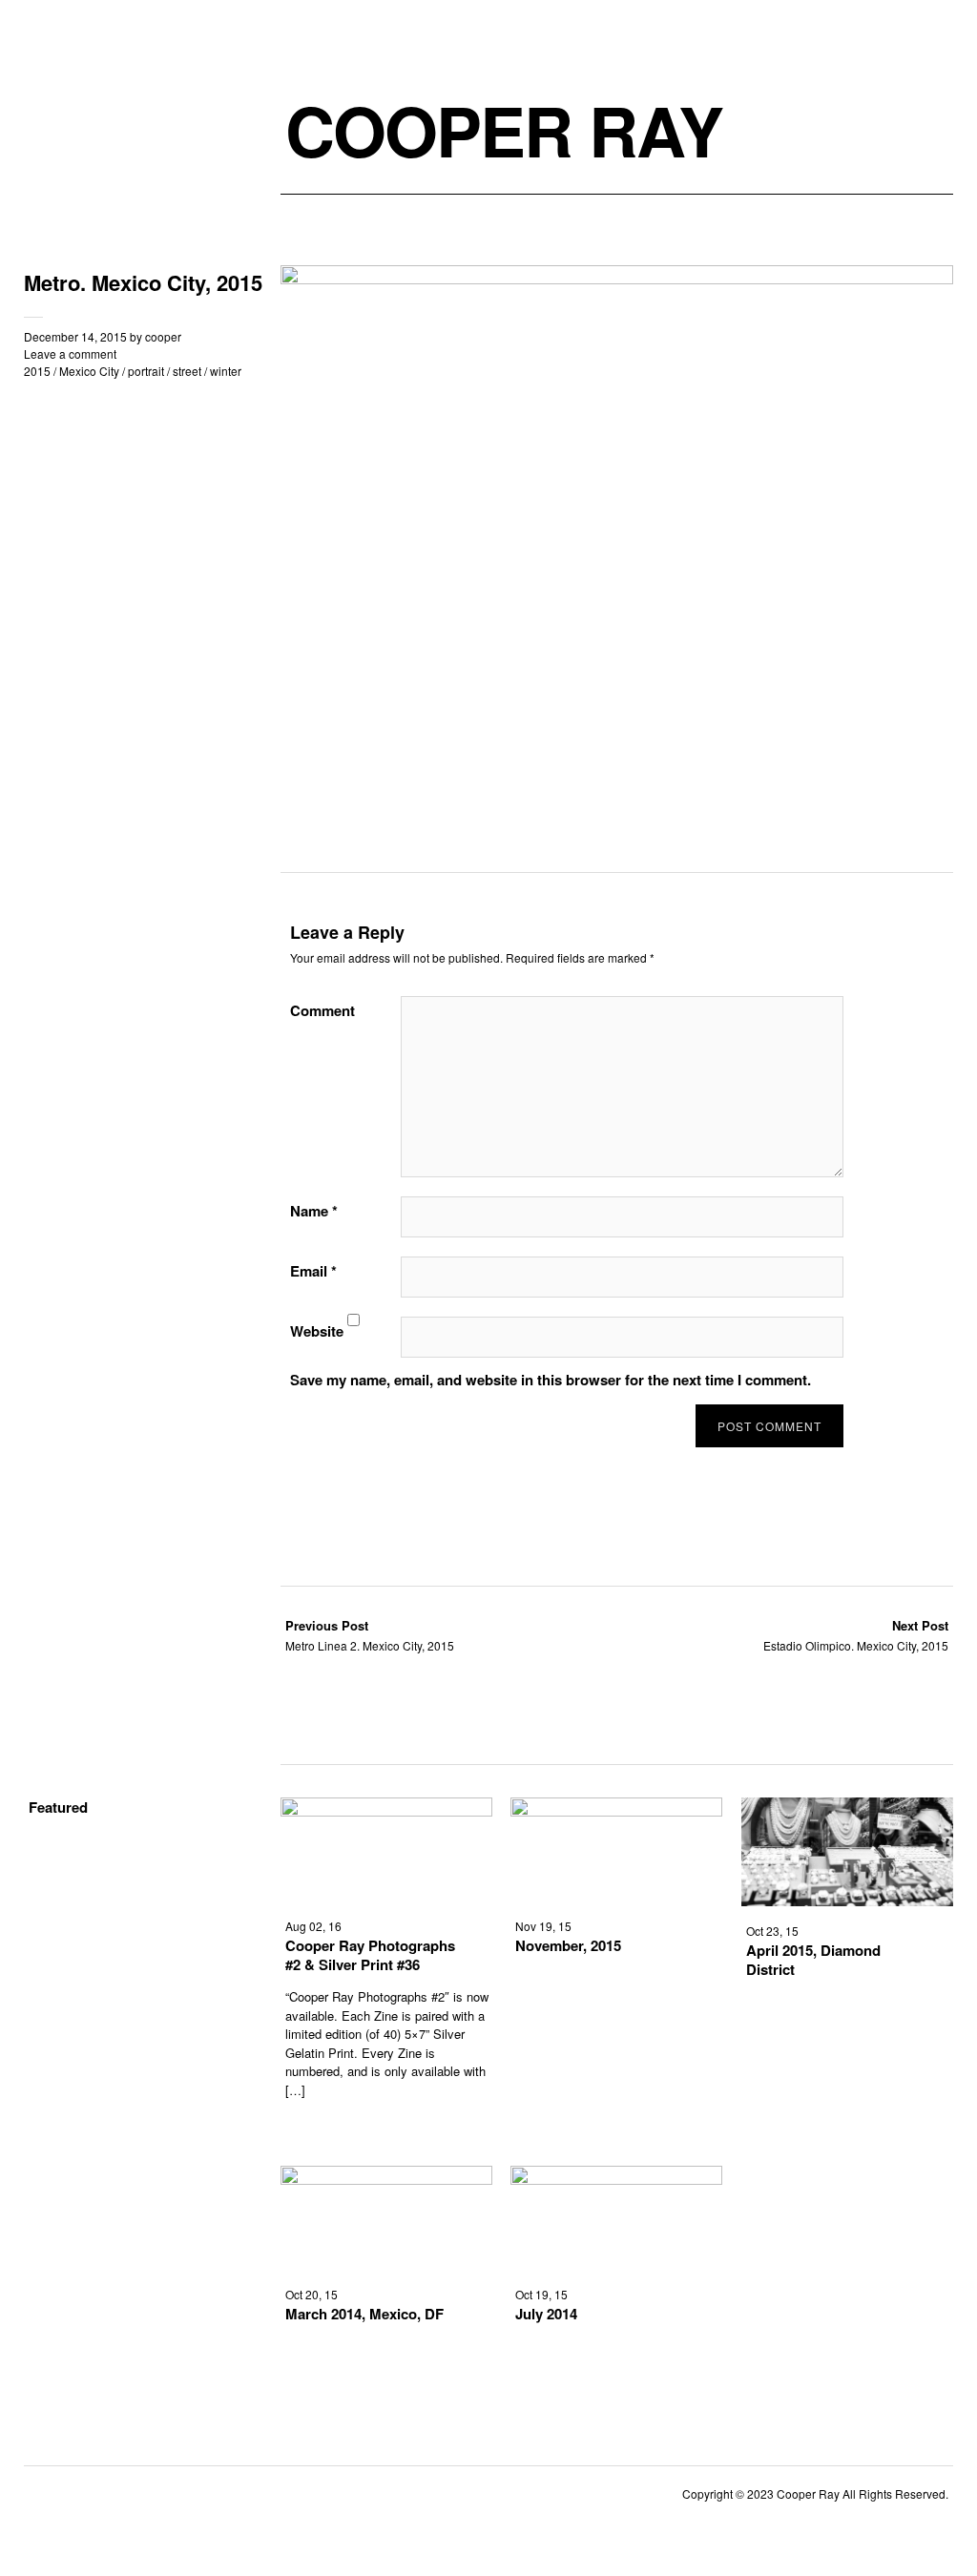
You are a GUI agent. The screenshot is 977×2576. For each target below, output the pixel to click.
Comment (322, 1010)
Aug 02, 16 (313, 1926)
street (187, 371)
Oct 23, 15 (772, 1931)
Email (313, 1271)
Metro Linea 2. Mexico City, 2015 (370, 1635)
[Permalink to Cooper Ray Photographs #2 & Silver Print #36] (386, 1810)
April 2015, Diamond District (813, 1960)
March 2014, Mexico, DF (364, 2314)
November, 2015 (568, 1945)
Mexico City (89, 371)
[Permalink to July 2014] (616, 2179)
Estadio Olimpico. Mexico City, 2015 (856, 1635)
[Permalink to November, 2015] (616, 1810)
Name (314, 1211)
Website (317, 1331)
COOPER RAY (504, 130)
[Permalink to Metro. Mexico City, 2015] (617, 278)
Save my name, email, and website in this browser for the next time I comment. (551, 1380)
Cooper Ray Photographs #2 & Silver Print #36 (370, 1955)
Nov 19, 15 (543, 1926)
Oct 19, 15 (541, 2294)
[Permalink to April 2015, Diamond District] (847, 1900)
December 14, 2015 (75, 336)
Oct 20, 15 (312, 2294)
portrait (146, 371)
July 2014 (546, 2314)
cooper (163, 336)
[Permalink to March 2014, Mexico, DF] (386, 2179)
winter (226, 371)
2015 (37, 371)
